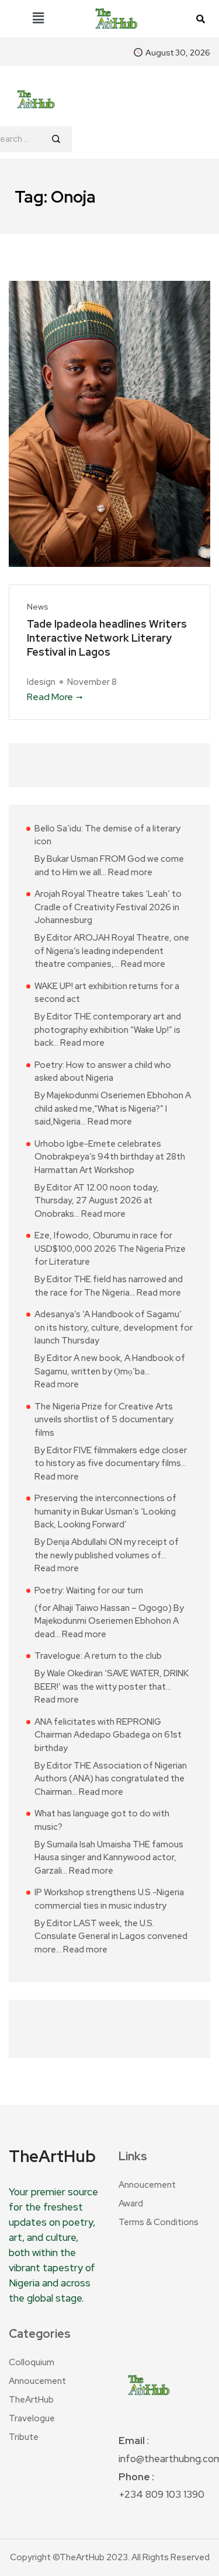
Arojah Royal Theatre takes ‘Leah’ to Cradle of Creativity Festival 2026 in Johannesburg (108, 907)
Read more (130, 872)
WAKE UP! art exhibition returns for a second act (107, 993)
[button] (38, 19)
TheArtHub (31, 2400)
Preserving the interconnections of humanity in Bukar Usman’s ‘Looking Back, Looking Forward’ (105, 1511)
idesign (41, 682)
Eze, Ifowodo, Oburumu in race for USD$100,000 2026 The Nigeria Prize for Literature (110, 1249)
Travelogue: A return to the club (98, 1656)
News (38, 607)
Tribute (24, 2437)
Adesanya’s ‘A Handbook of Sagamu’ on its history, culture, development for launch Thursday (114, 1327)
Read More (50, 697)
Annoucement (147, 2185)
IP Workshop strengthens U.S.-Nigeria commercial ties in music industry (109, 1899)
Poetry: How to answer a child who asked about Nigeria (103, 1072)
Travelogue (32, 2418)
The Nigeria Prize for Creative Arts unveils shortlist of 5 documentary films (104, 1420)
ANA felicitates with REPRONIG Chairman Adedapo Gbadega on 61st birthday (108, 1735)
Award (131, 2203)
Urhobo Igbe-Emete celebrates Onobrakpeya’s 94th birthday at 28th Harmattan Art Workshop (110, 1157)
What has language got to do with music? (102, 1820)
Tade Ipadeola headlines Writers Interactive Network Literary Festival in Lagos (107, 638)
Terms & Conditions (159, 2222)
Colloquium (32, 2362)
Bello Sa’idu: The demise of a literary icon (107, 835)
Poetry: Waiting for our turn (89, 1590)
